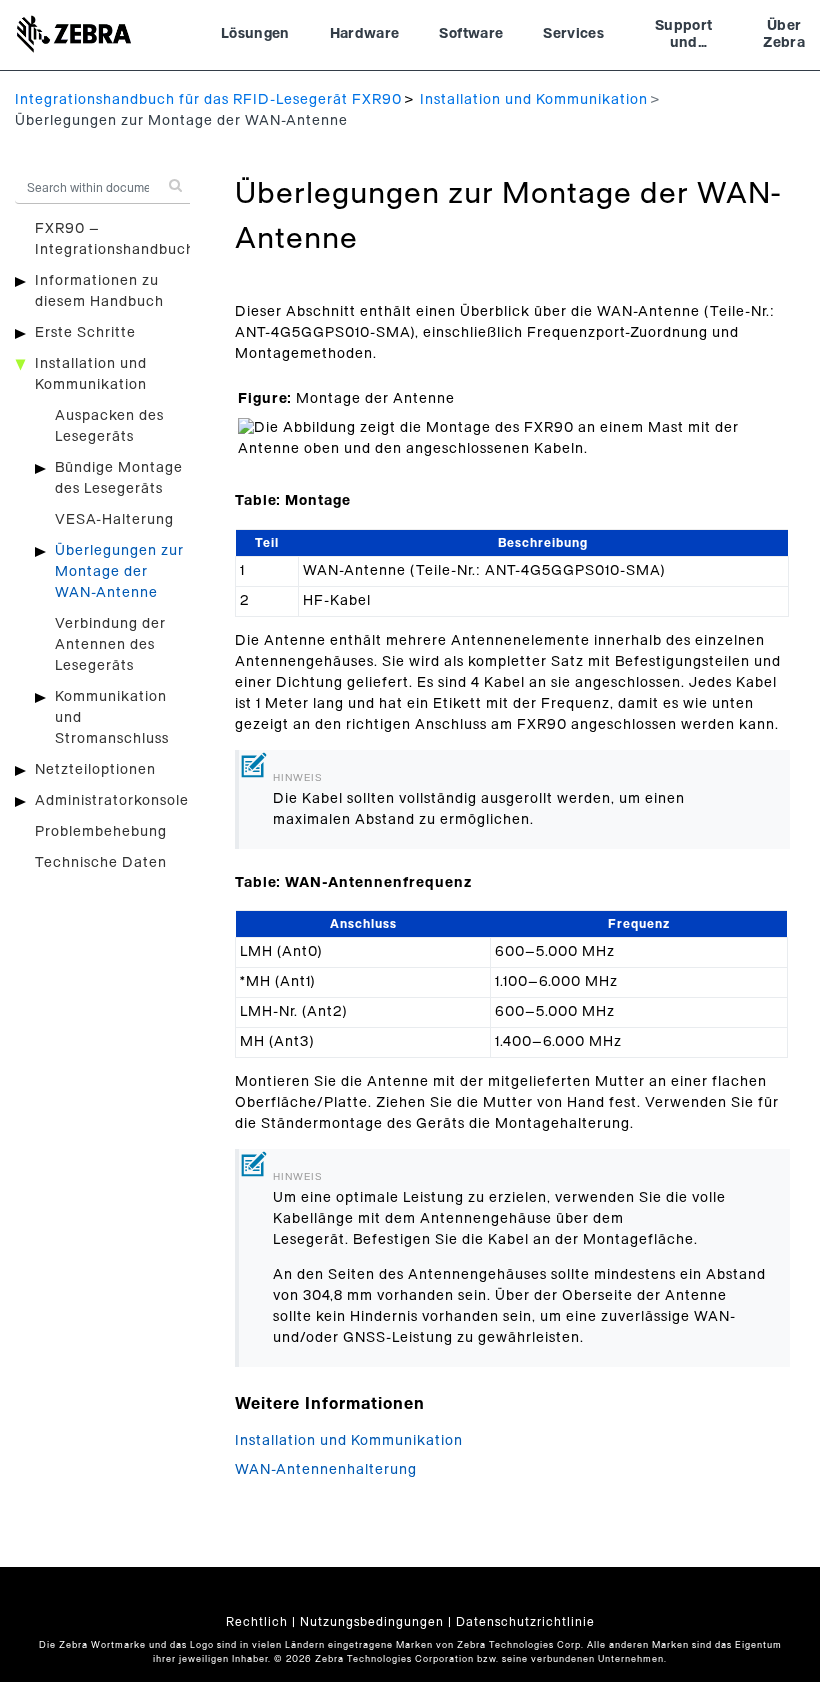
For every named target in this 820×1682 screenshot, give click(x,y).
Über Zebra (784, 35)
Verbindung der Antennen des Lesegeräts (110, 645)
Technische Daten (101, 863)
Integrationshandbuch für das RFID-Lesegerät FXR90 (208, 100)
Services (573, 34)
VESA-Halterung (114, 520)
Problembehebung (101, 832)
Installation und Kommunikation (534, 100)
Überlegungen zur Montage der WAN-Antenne (119, 572)
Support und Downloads (683, 37)
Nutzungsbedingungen (372, 1622)
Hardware (365, 34)
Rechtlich (257, 1622)
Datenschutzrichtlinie (525, 1622)
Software (471, 34)
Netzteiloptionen (95, 770)
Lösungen (255, 34)
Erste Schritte (85, 333)
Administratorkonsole (112, 801)
